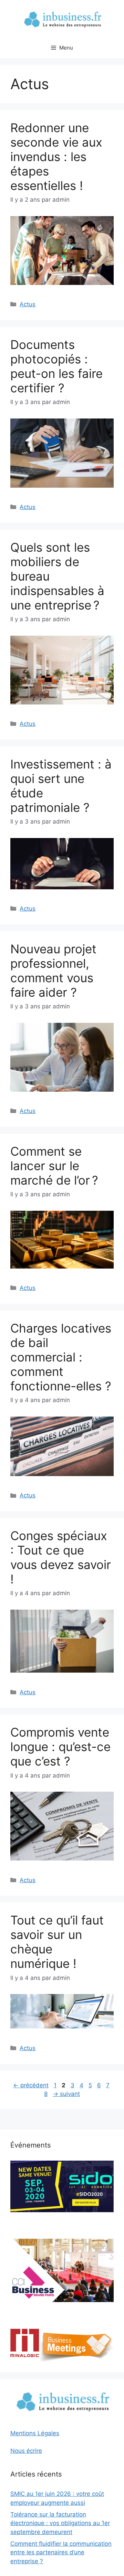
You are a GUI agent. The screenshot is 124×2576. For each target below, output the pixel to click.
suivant (66, 2094)
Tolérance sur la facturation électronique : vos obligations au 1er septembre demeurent (60, 2523)
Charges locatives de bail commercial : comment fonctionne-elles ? (61, 1357)
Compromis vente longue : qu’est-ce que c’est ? (60, 1747)
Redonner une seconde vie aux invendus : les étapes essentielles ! (56, 157)
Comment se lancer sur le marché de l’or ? (54, 1166)
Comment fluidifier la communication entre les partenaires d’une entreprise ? (61, 2552)
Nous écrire (26, 2451)
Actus (28, 304)
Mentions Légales (35, 2433)
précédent (31, 2085)
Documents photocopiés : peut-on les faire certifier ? (56, 366)
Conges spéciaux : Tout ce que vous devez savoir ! (61, 1557)
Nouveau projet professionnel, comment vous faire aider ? (53, 971)
